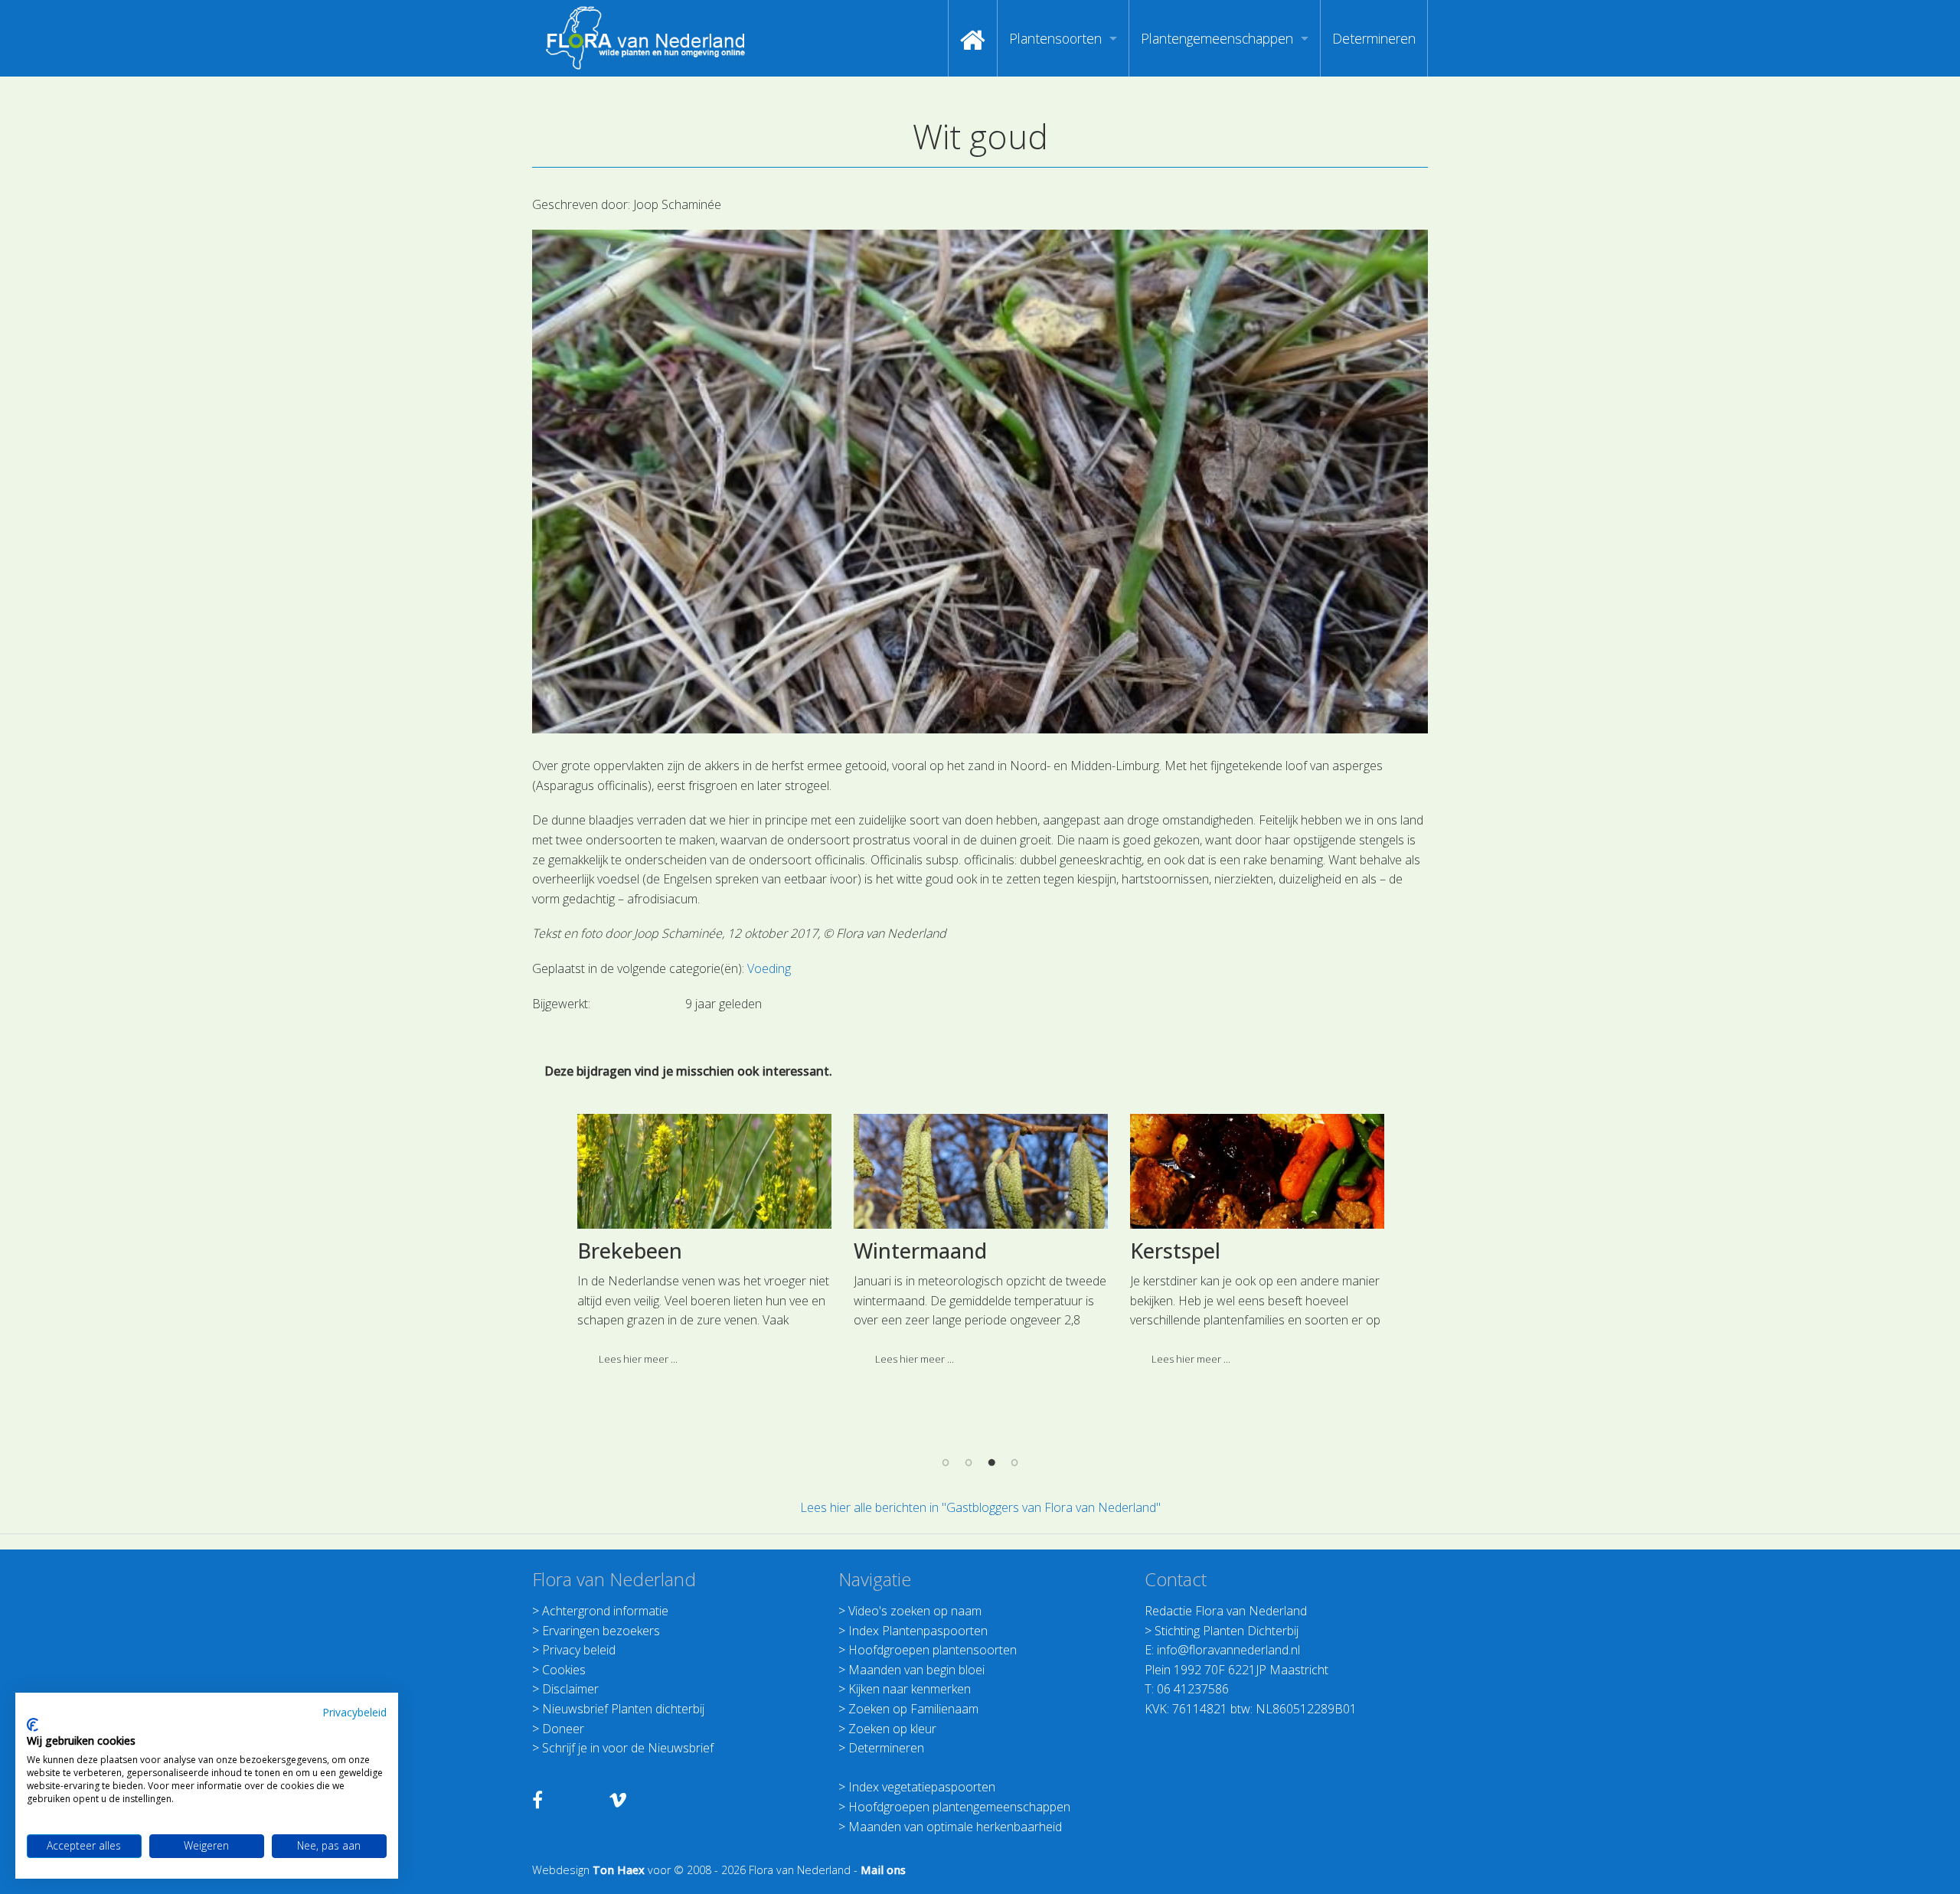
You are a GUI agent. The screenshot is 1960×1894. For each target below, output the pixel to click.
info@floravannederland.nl (1228, 1650)
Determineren (1374, 38)
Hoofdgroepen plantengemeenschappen (959, 1807)
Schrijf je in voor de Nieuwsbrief (628, 1748)
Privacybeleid (354, 1712)
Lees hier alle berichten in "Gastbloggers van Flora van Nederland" (980, 1507)
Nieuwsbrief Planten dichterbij (623, 1709)
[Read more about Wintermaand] (981, 1171)
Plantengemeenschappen (1217, 38)
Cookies (564, 1670)
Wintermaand (920, 1251)
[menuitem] (973, 38)
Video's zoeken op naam (915, 1611)
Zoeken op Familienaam (913, 1709)
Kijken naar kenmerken (910, 1689)
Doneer (563, 1729)
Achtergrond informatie (605, 1611)
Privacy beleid (579, 1650)
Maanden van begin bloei (916, 1670)
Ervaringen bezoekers (601, 1631)
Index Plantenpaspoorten (918, 1631)
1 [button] (946, 1462)
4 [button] (1014, 1462)
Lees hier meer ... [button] (638, 1359)
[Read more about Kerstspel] (1257, 1171)
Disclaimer (570, 1689)
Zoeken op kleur (892, 1729)
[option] (704, 1246)
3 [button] (991, 1462)
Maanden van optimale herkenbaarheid (955, 1827)
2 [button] (969, 1462)
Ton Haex (619, 1870)
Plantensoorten (1055, 38)
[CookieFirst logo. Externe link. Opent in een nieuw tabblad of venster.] (33, 1725)
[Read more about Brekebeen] (704, 1171)
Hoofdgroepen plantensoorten (933, 1650)
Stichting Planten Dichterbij (1227, 1631)
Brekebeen (630, 1251)
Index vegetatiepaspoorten (922, 1787)
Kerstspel (1175, 1251)
